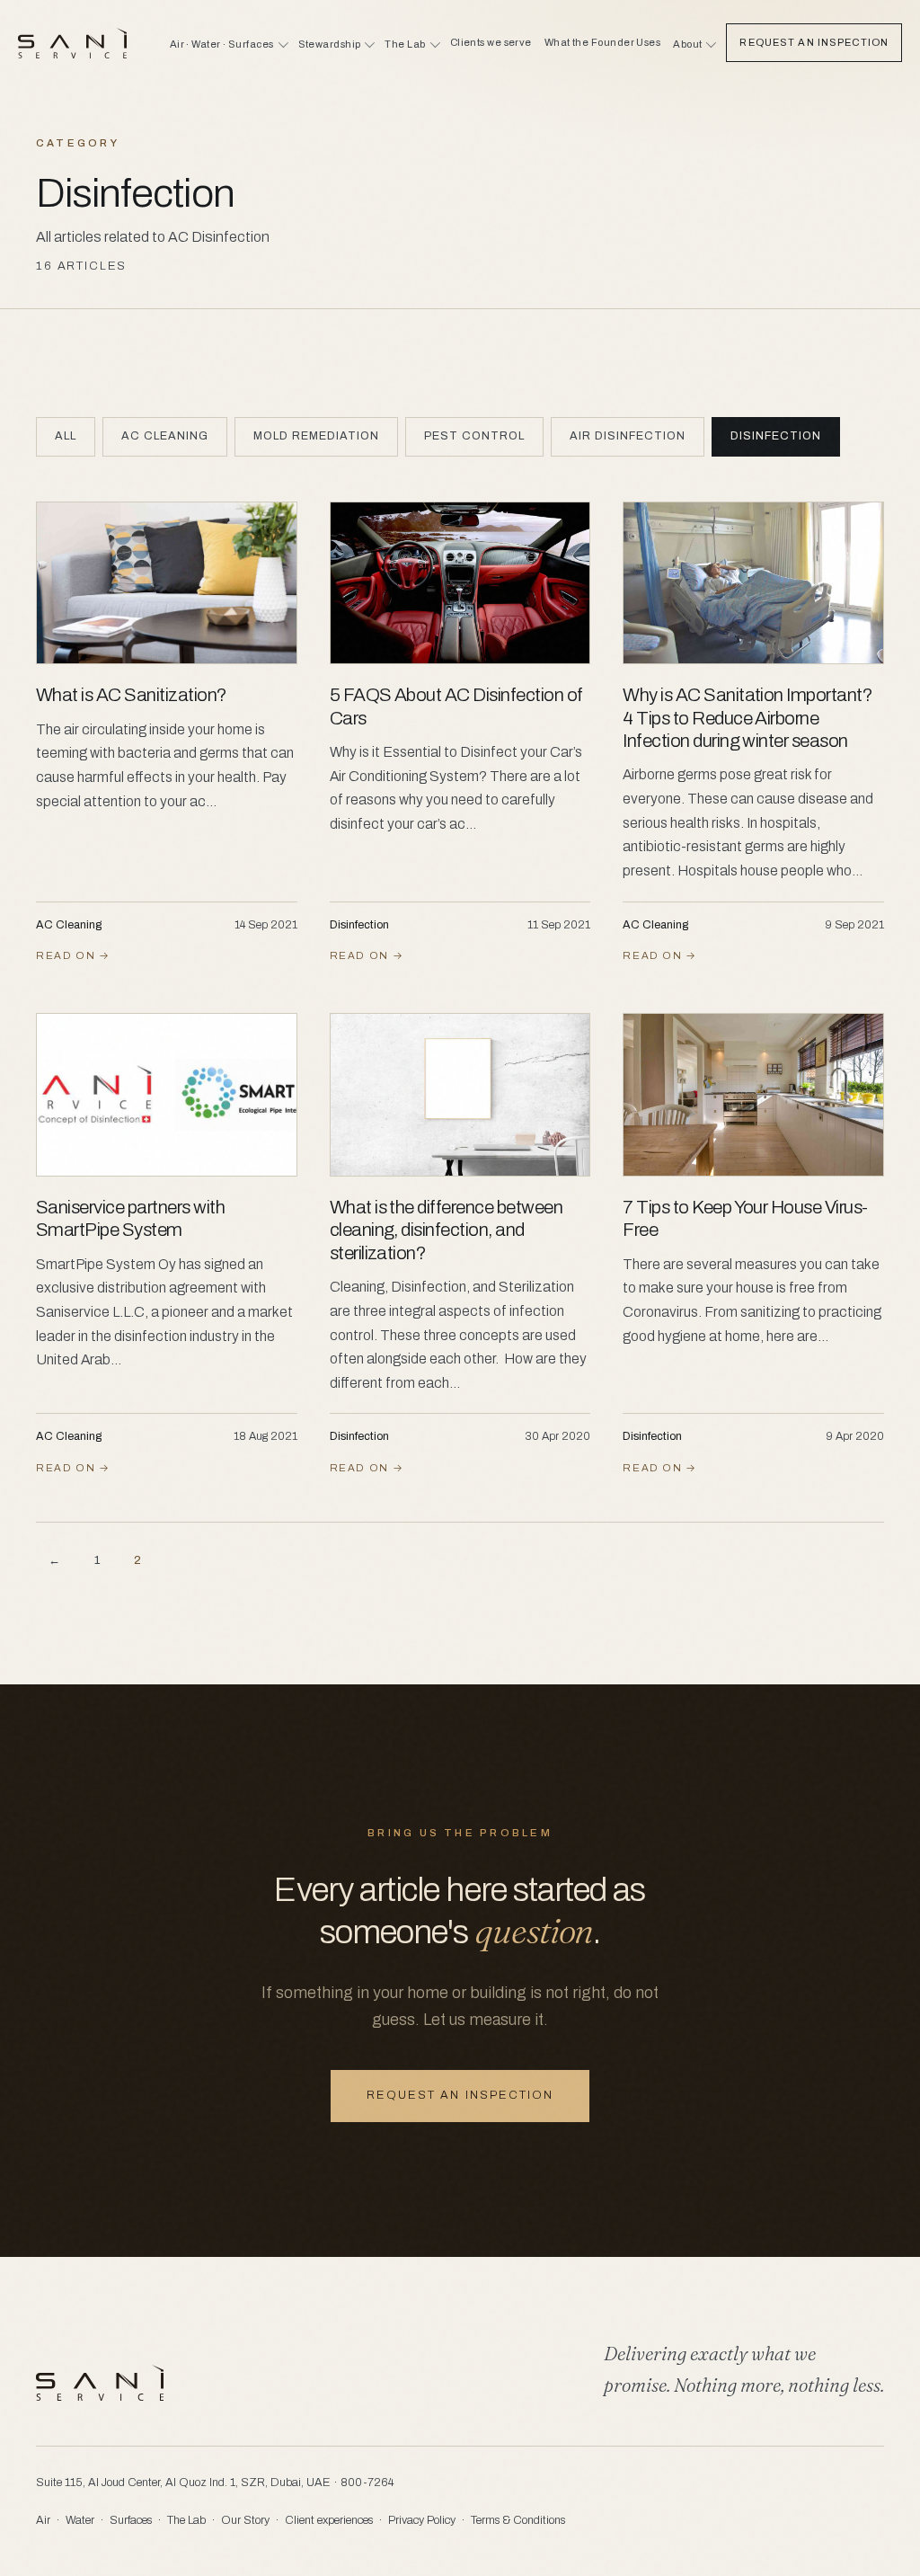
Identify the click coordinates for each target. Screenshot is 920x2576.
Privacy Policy (422, 2520)
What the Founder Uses (602, 42)
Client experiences (329, 2520)
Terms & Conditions (518, 2520)
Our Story (245, 2520)
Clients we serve (491, 42)
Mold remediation (316, 436)
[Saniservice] (72, 43)
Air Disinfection (628, 436)
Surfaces (131, 2520)
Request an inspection (460, 2095)
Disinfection (776, 436)
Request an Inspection (814, 42)
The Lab (186, 2520)
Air (43, 2520)
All (66, 436)
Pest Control (474, 436)
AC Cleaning (165, 436)
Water (80, 2520)
